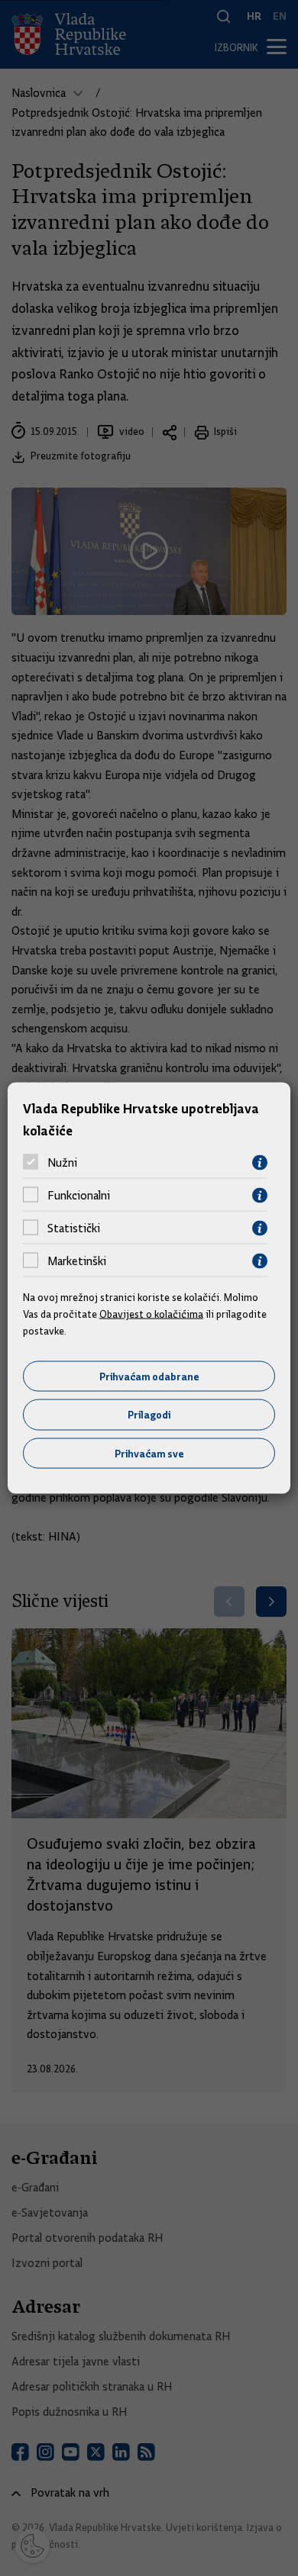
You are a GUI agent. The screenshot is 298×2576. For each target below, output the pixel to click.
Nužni (62, 1163)
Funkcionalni (79, 1196)
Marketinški (77, 1261)
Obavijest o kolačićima (151, 1314)
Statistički (74, 1228)
